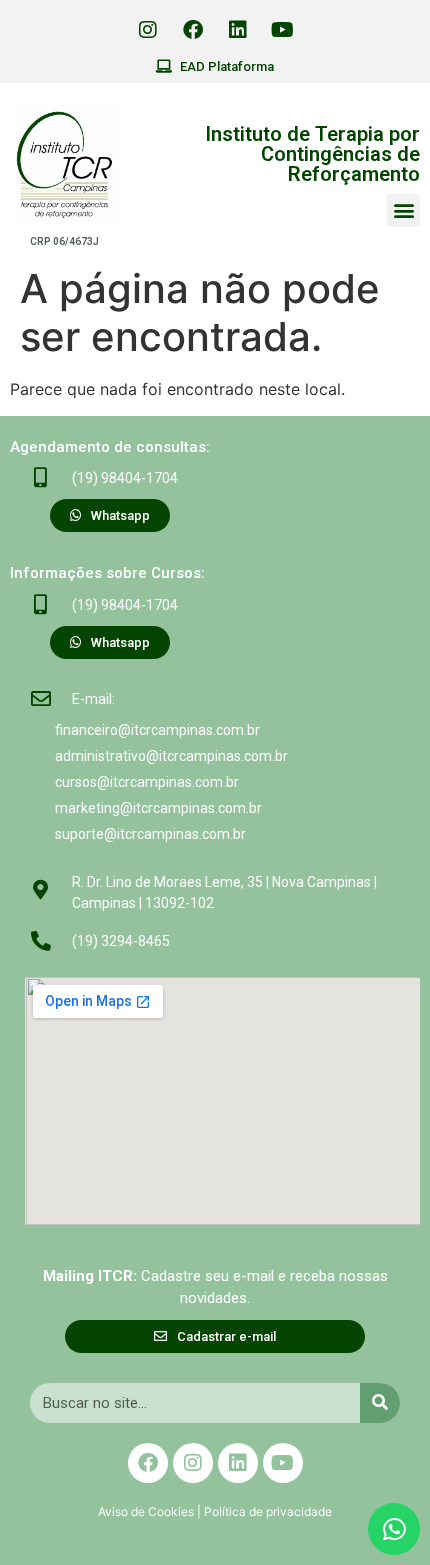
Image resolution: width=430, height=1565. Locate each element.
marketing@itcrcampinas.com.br (158, 808)
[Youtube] (283, 30)
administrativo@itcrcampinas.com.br (171, 756)
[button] (403, 210)
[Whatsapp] (394, 1529)
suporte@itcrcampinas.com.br (150, 834)
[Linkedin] (238, 30)
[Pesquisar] (380, 1403)
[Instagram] (148, 30)
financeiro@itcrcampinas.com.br (157, 730)
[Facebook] (193, 30)
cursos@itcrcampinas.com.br (147, 782)
